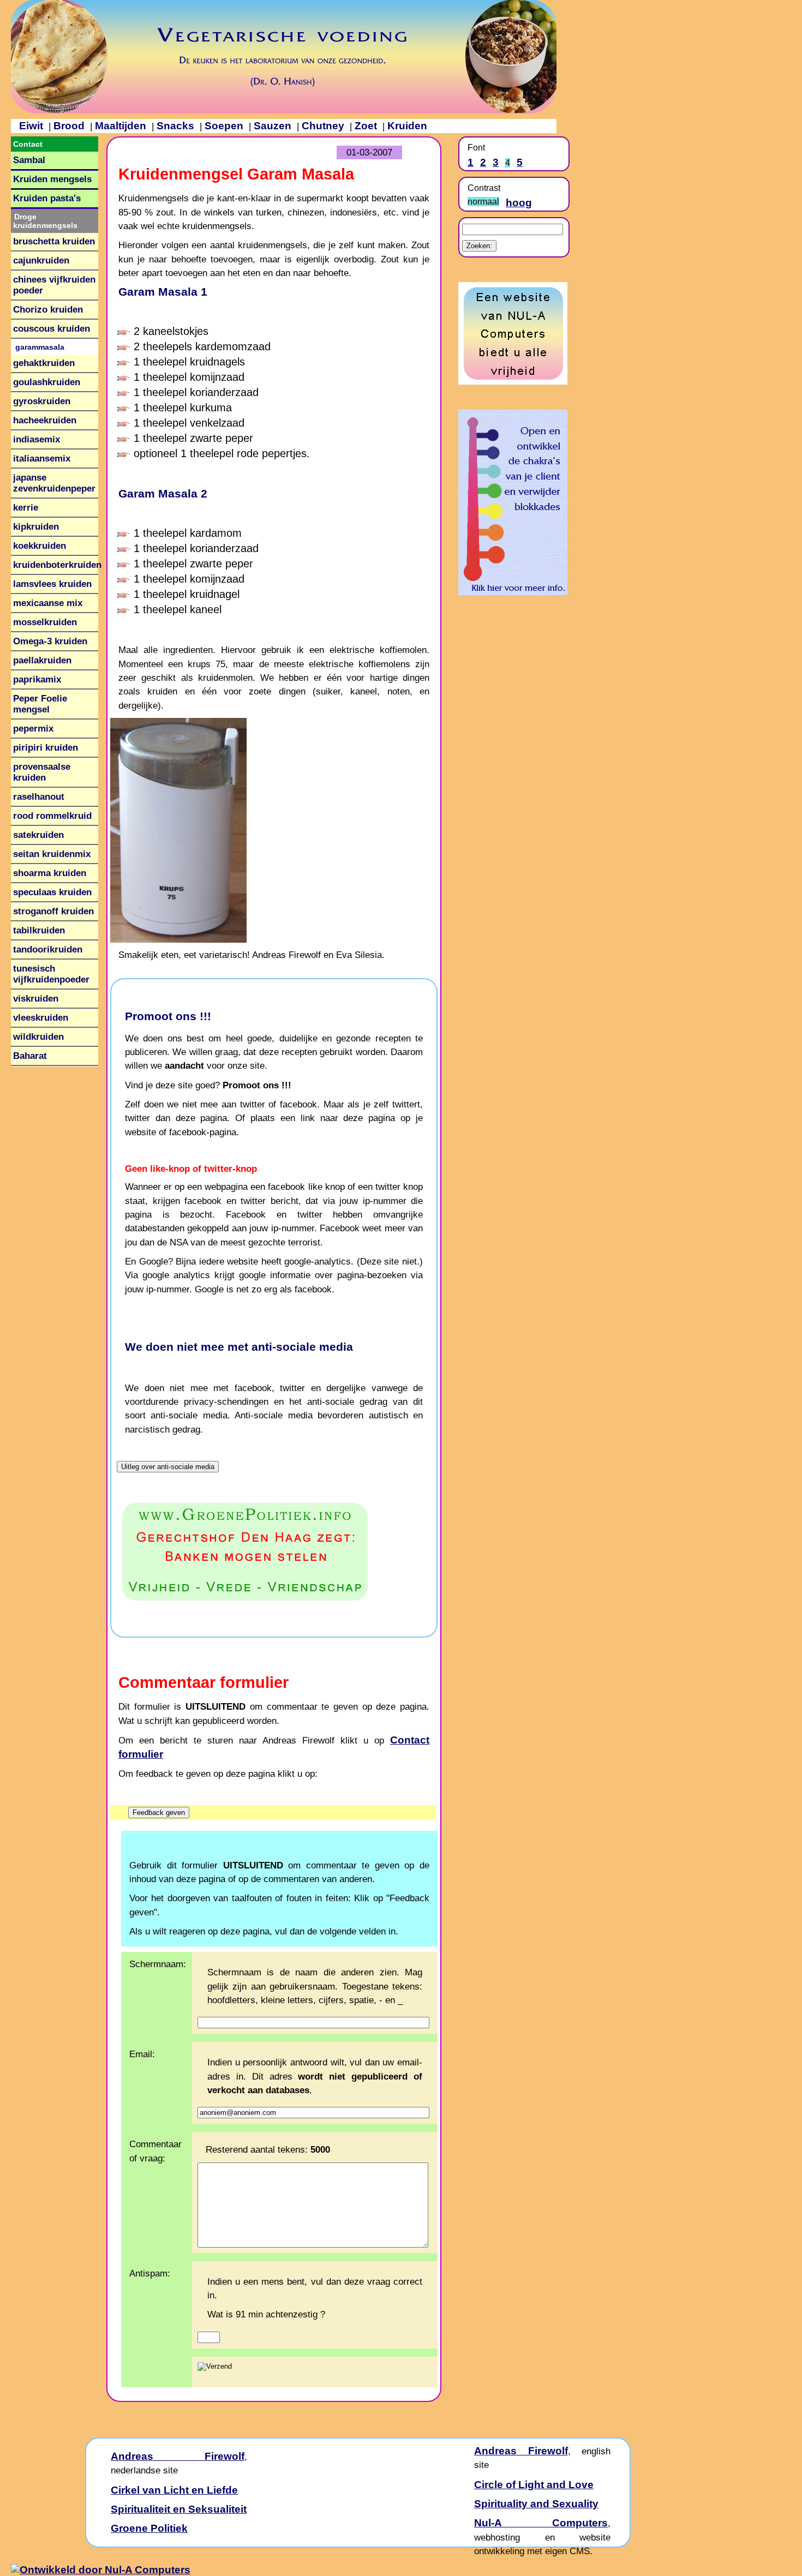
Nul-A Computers (541, 2523)
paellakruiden (42, 660)
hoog (519, 203)
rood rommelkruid (52, 816)
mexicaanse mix (48, 603)
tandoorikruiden (48, 949)
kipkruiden (36, 527)
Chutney (323, 126)
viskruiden (36, 999)
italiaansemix (42, 459)
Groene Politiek (149, 2528)
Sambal (29, 160)
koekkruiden (40, 546)
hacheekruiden (45, 420)
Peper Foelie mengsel (40, 704)
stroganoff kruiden (53, 911)
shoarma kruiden (50, 873)
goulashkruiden (47, 382)
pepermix (33, 729)
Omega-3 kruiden (50, 641)
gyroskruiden (42, 401)
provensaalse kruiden (42, 772)
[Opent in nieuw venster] (274, 1552)
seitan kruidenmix (52, 854)
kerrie (26, 508)
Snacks (175, 126)
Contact (28, 144)
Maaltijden (121, 126)
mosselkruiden (45, 622)
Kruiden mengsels (52, 179)
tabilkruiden (39, 930)
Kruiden (407, 126)
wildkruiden (38, 1037)
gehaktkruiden (44, 363)
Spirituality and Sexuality (536, 2504)
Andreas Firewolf (178, 2456)
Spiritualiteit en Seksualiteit (179, 2509)
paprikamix (37, 679)
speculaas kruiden (52, 892)
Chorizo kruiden (48, 310)
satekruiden (38, 835)
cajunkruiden (41, 260)
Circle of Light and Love (534, 2485)
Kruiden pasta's (47, 198)
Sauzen (273, 126)
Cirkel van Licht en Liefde (174, 2490)
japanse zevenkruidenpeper (54, 483)
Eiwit (31, 126)
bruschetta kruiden (54, 241)
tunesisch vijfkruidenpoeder (51, 974)
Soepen (224, 126)
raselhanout (39, 797)
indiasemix (37, 439)
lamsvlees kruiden (52, 584)
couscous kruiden (52, 329)
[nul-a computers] (513, 381)
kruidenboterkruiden (57, 565)
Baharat (30, 1056)
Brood (69, 126)
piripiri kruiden (46, 748)
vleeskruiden (41, 1018)
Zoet (366, 126)
